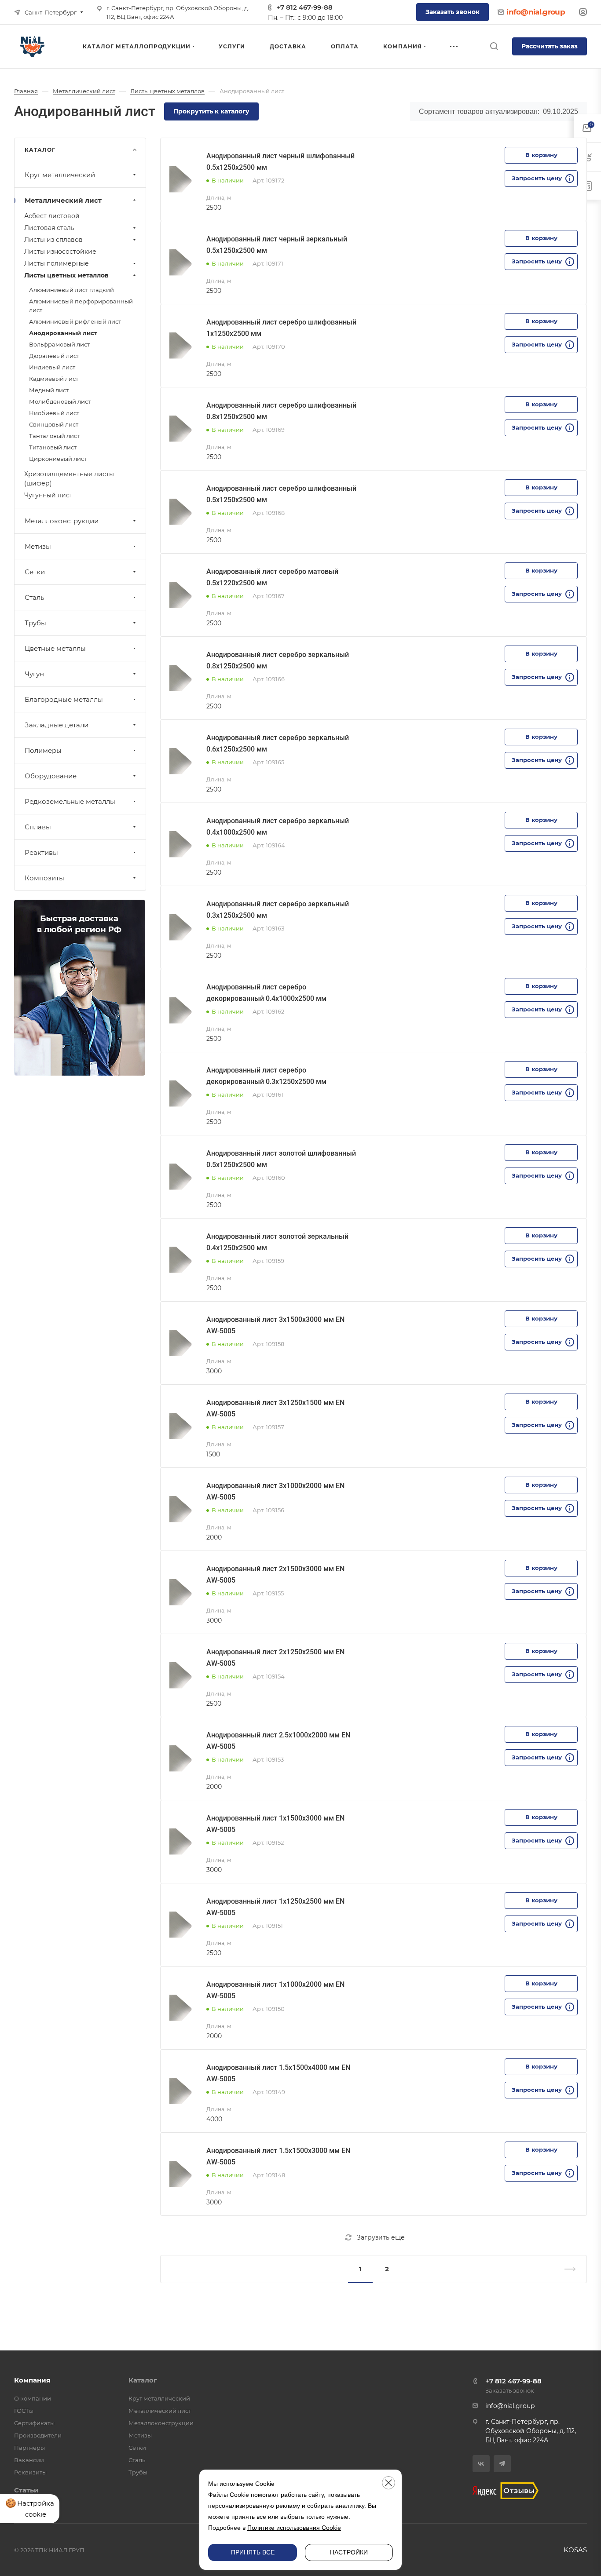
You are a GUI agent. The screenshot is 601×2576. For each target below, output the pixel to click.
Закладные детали (57, 725)
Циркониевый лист (58, 459)
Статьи (26, 2490)
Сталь (34, 597)
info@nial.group (536, 12)
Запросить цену (537, 178)
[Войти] (583, 12)
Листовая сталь (49, 228)
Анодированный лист (63, 333)
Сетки (35, 572)
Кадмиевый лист (54, 379)
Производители (38, 2435)
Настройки (349, 2552)
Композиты (44, 878)
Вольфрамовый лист (59, 344)
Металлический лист (63, 200)
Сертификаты (34, 2423)
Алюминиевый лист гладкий (71, 290)
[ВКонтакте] (481, 2464)
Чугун (34, 674)
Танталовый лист (54, 436)
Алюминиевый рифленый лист (75, 321)
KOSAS (575, 2550)
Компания (32, 2380)
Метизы (38, 546)
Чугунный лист (48, 495)
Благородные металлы (64, 699)
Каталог (143, 2380)
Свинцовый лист (54, 424)
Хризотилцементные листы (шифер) (69, 479)
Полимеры (43, 750)
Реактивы (41, 852)
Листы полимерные (57, 263)
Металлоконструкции (62, 521)
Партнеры (29, 2448)
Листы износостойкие (60, 252)
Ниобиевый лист (54, 413)
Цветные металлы (55, 648)
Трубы (35, 623)
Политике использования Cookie (294, 2528)
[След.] (566, 2269)
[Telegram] (502, 2464)
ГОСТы (24, 2411)
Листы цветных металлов (66, 275)
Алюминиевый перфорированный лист (81, 306)
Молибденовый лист (60, 401)
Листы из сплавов (53, 240)
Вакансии (29, 2460)
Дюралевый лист (54, 356)
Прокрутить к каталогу (211, 111)
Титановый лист (53, 447)
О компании (33, 2398)
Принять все (253, 2552)
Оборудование (51, 776)
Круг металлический (60, 175)
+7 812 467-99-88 (304, 7)
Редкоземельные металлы (70, 801)
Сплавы (38, 827)
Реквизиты (30, 2472)
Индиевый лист (52, 367)
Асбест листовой (52, 216)
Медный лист (49, 390)
